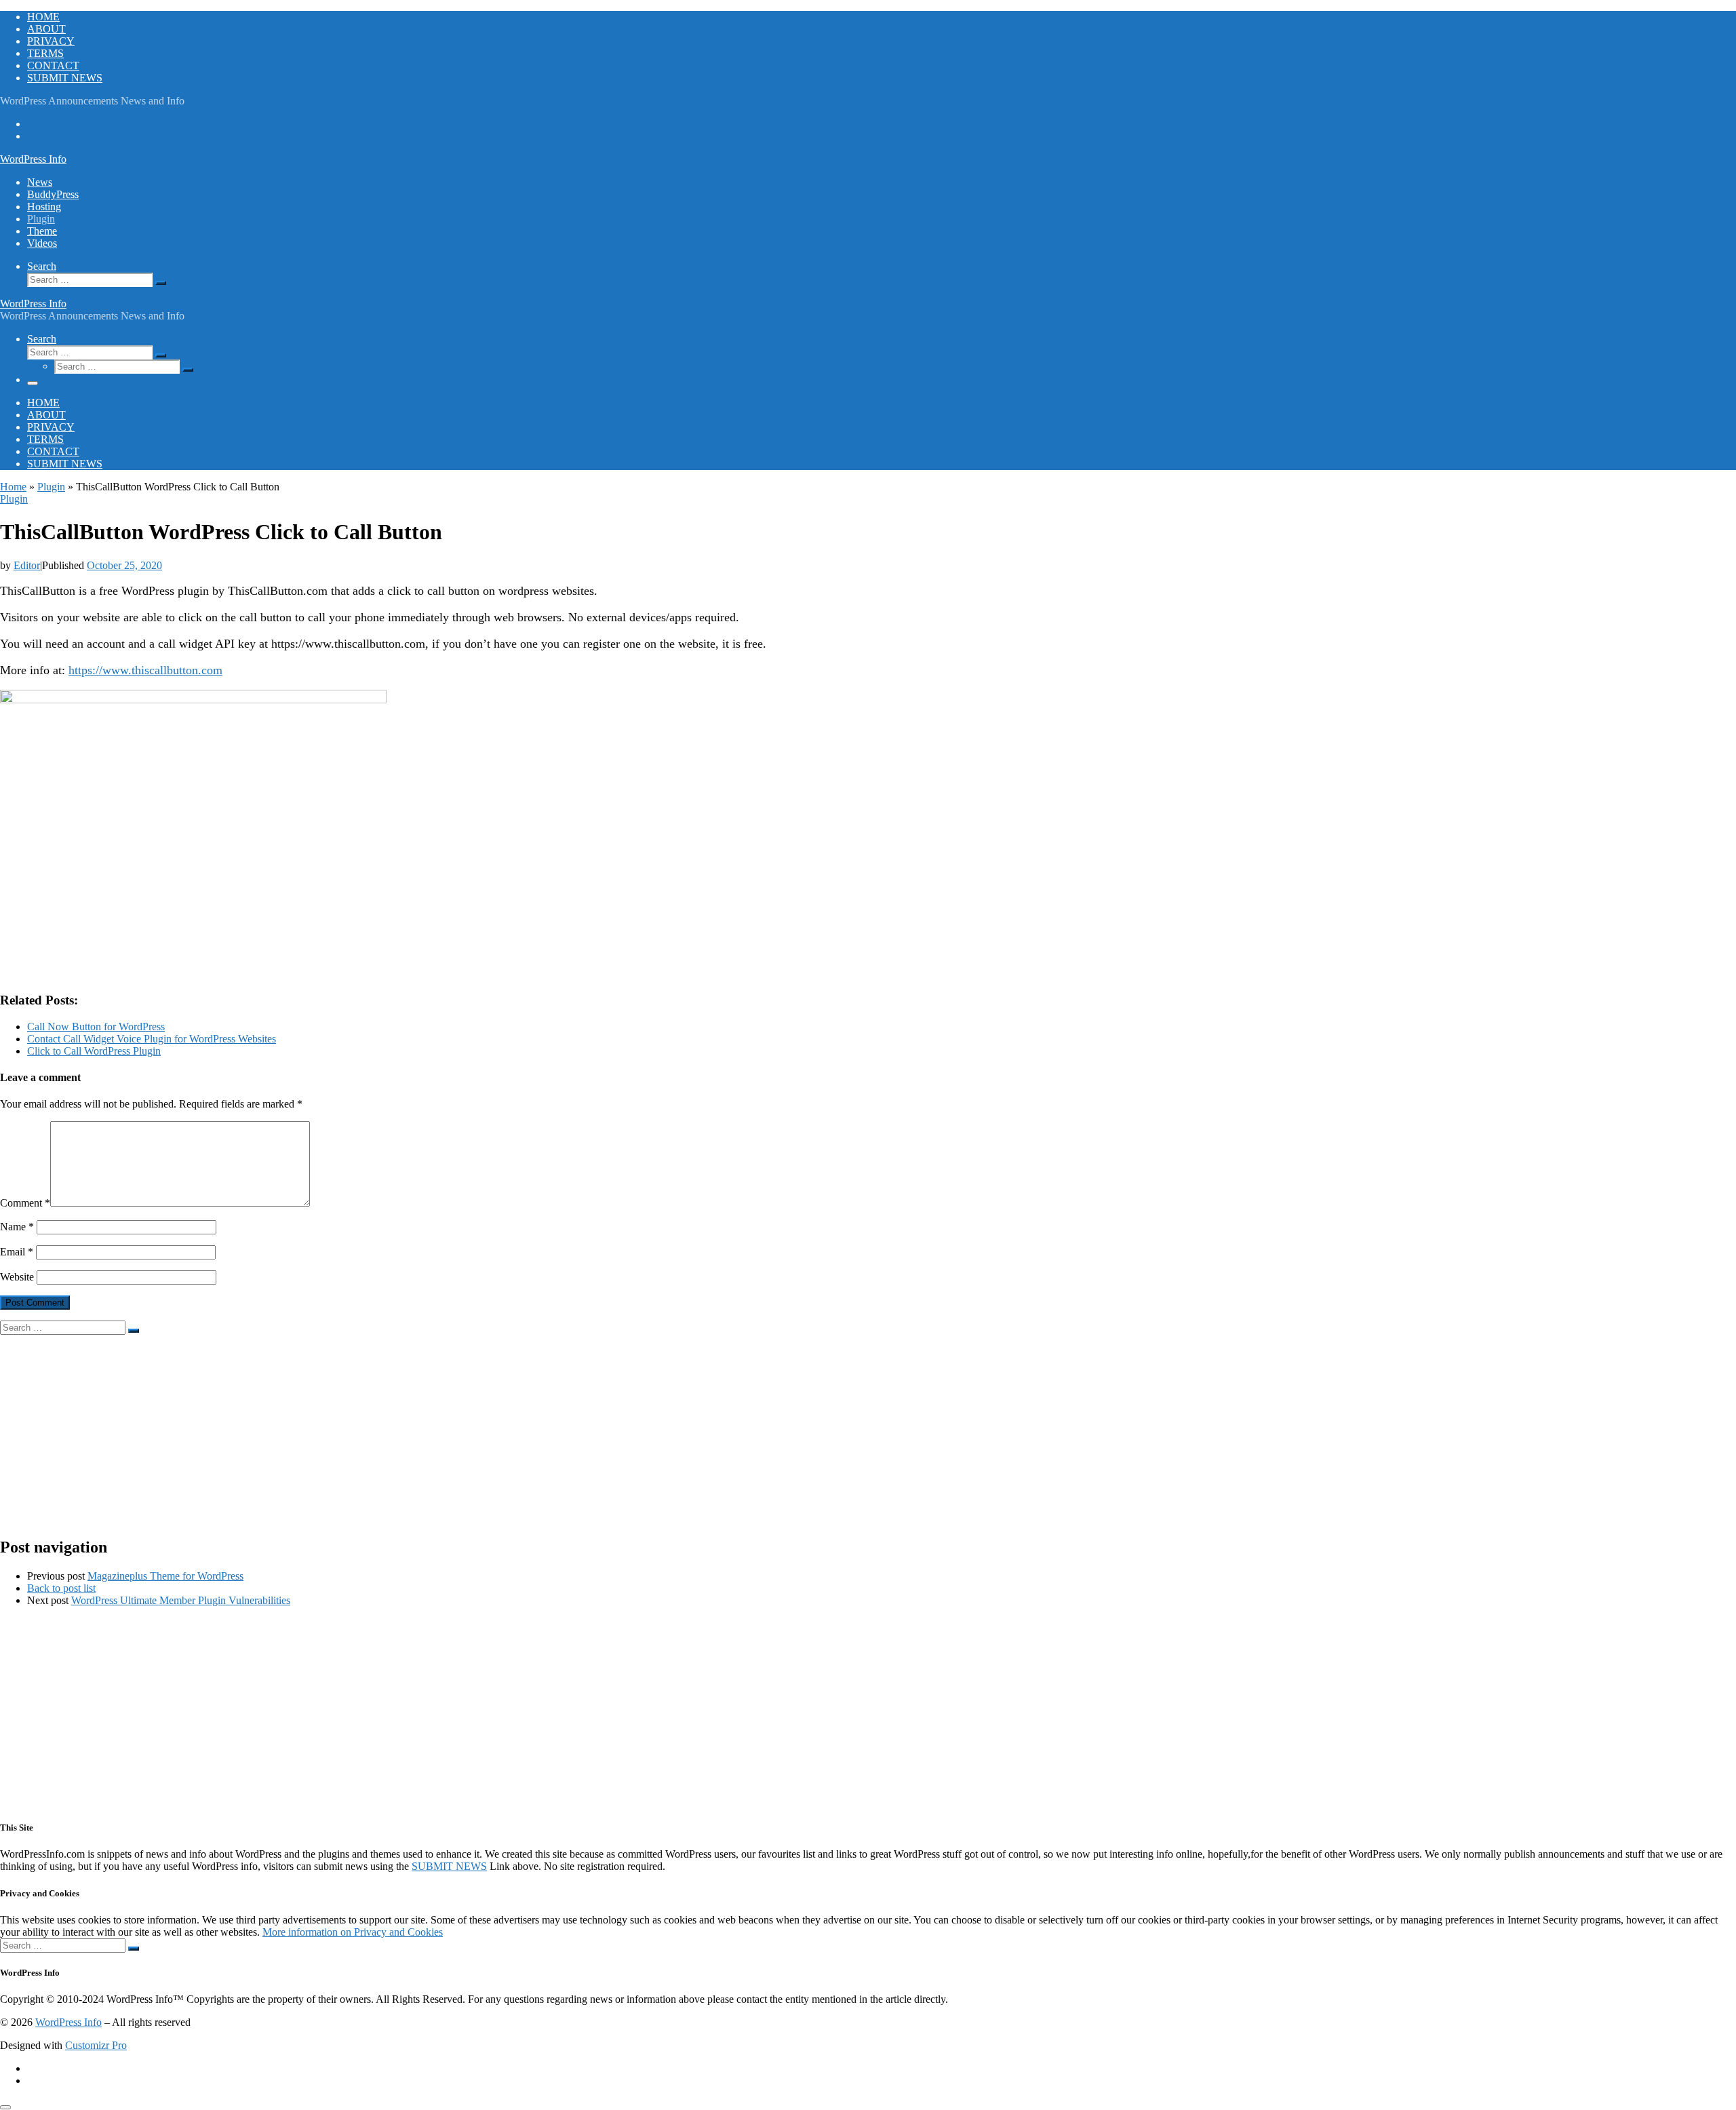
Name (17, 1227)
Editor (27, 565)
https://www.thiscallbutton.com (145, 670)
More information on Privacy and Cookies (353, 1932)
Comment (25, 1203)
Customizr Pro (96, 2045)
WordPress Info (68, 2022)
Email (17, 1252)
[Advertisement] (407, 1430)
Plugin (51, 487)
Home (13, 487)
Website (17, 1277)
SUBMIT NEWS (449, 1866)
